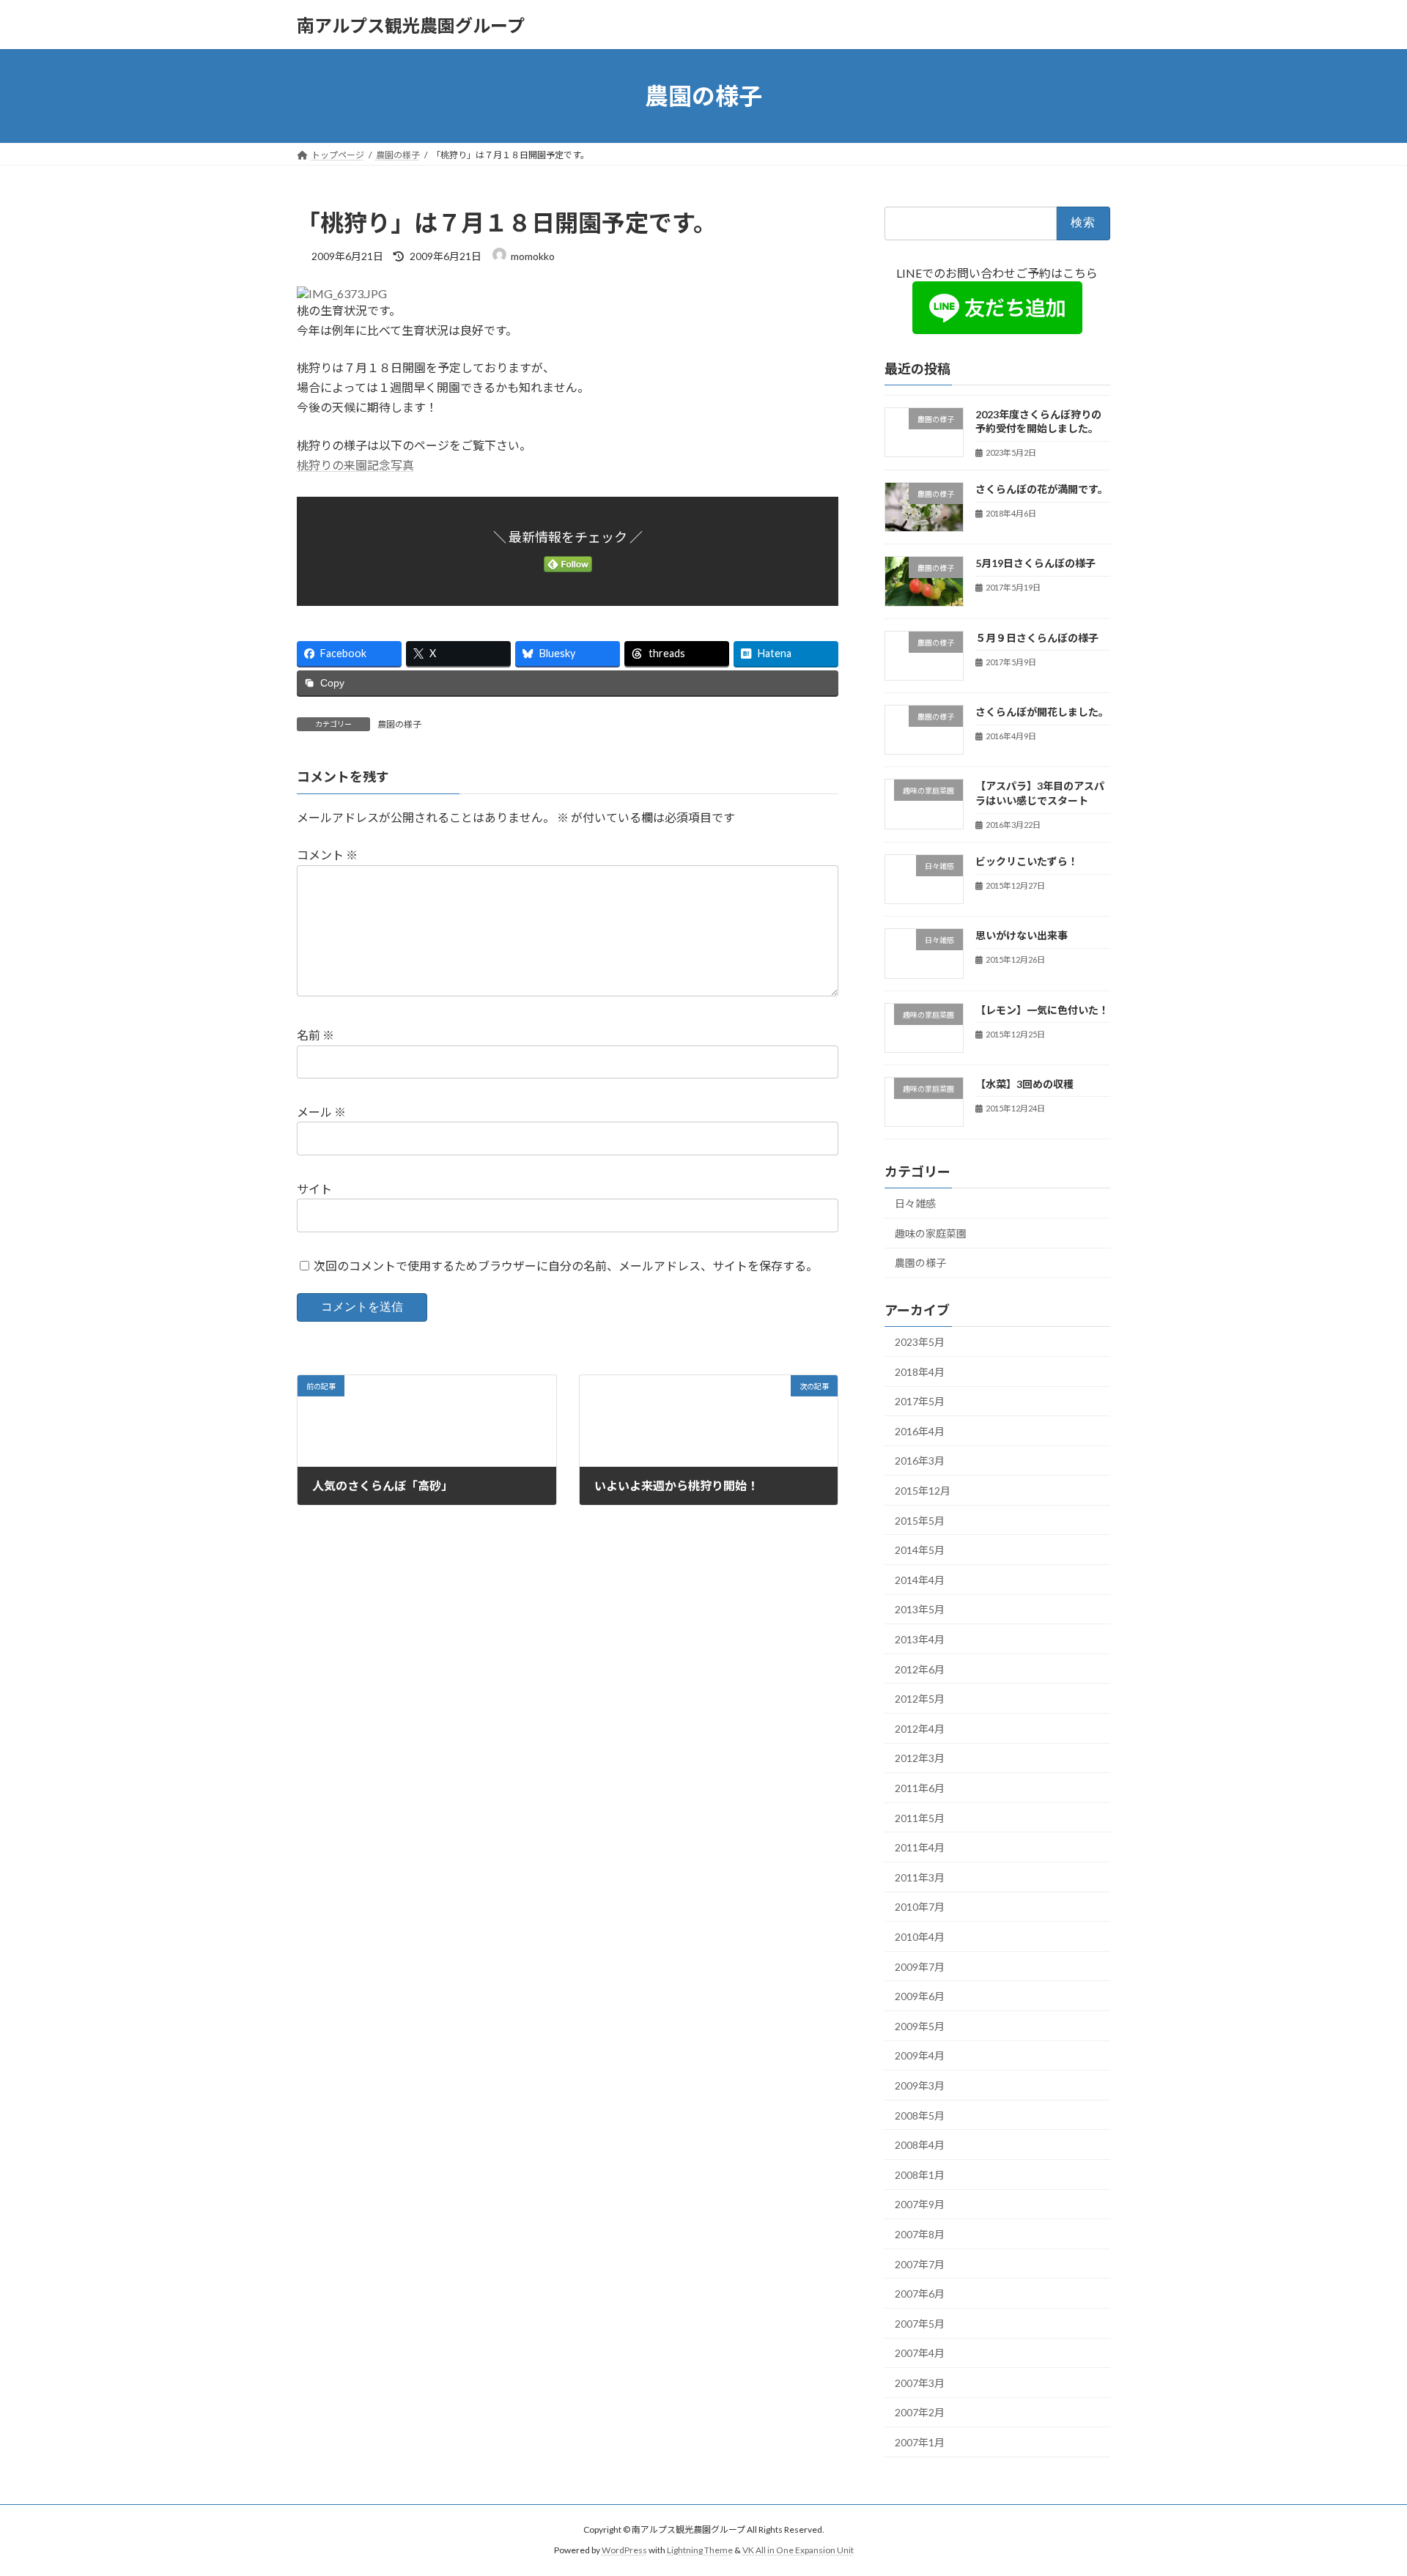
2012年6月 (920, 1669)
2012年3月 (920, 1759)
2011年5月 (920, 1818)
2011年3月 (920, 1877)
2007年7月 (920, 2264)
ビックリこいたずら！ (1027, 861)
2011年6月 (920, 1788)
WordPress (624, 2550)
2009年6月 (920, 1996)
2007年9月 (920, 2205)
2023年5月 (920, 1342)
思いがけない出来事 (1022, 935)
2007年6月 (920, 2294)
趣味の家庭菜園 (931, 1233)
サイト (314, 1189)
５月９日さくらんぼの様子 (1037, 638)
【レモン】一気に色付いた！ (1042, 1010)
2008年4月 (920, 2145)
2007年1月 (920, 2442)
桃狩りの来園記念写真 (355, 465)
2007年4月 (920, 2353)
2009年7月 (920, 1967)
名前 (315, 1035)
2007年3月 (920, 2383)
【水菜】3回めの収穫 (1024, 1084)
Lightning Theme (700, 2550)
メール (321, 1112)
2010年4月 (920, 1937)
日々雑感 (915, 1203)
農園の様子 (399, 724)
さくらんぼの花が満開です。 (1042, 489)
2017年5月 (920, 1401)
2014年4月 (920, 1580)
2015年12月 (923, 1491)
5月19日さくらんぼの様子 (1035, 564)
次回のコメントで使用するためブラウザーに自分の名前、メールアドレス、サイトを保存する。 (566, 1265)
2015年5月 (920, 1521)
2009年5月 (920, 2026)
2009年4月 (920, 2056)
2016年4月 (920, 1431)
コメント (327, 855)
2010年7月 (920, 1907)
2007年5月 (920, 2324)
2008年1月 (920, 2175)
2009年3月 (920, 2085)
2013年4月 (920, 1639)
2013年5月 (920, 1610)
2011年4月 (920, 1847)
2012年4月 (920, 1729)
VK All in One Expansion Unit (798, 2550)
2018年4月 (920, 1372)
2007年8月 (920, 2234)
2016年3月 (920, 1461)
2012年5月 (920, 1699)
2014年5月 (920, 1550)
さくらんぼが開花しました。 (1042, 712)
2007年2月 (920, 2413)
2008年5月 (920, 2116)
